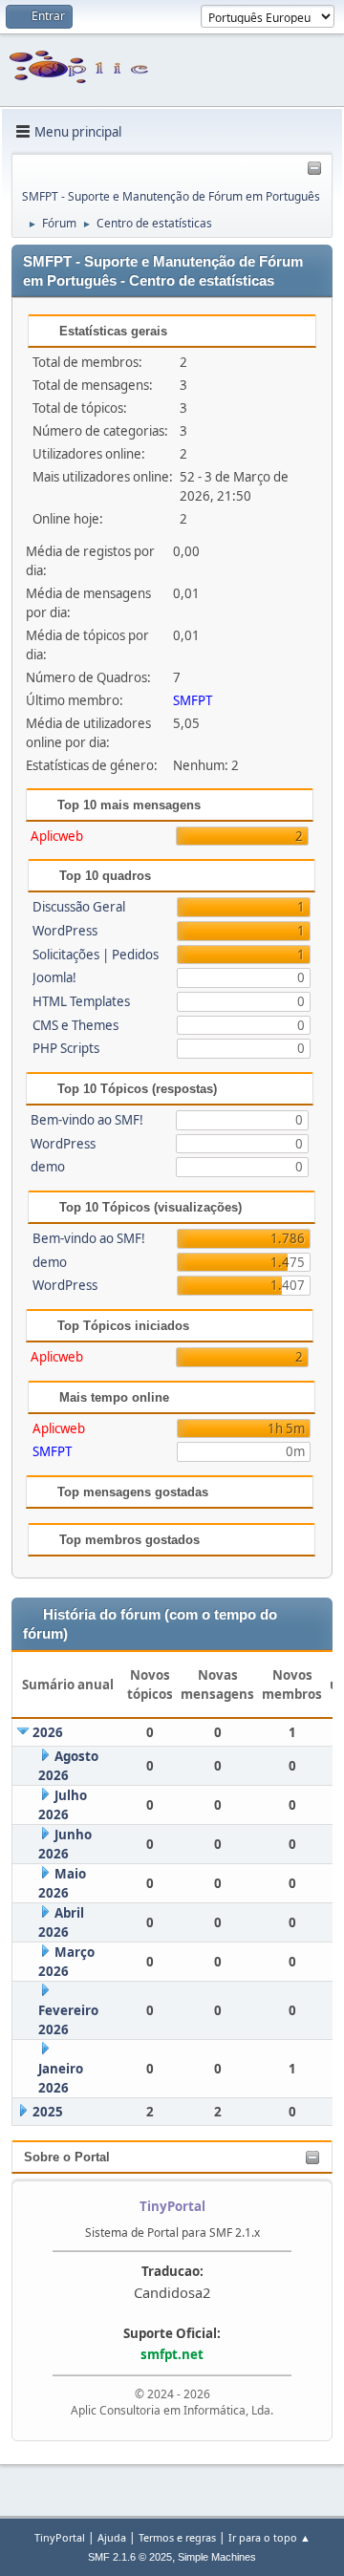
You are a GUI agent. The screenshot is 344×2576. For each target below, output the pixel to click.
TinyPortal (60, 2537)
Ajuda (112, 2537)
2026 (48, 1732)
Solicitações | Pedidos (96, 955)
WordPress (65, 931)
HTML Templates (81, 1001)
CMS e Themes (75, 1025)
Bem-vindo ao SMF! (87, 1120)
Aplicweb (57, 836)
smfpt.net (172, 2354)
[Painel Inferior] (314, 169)
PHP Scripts (66, 1048)
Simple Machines (217, 2557)
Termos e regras (177, 2537)
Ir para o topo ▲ (269, 2537)
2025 (48, 2112)
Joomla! (54, 977)
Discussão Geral (79, 907)
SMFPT (193, 700)
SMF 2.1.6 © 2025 (130, 2557)
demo (48, 1167)
